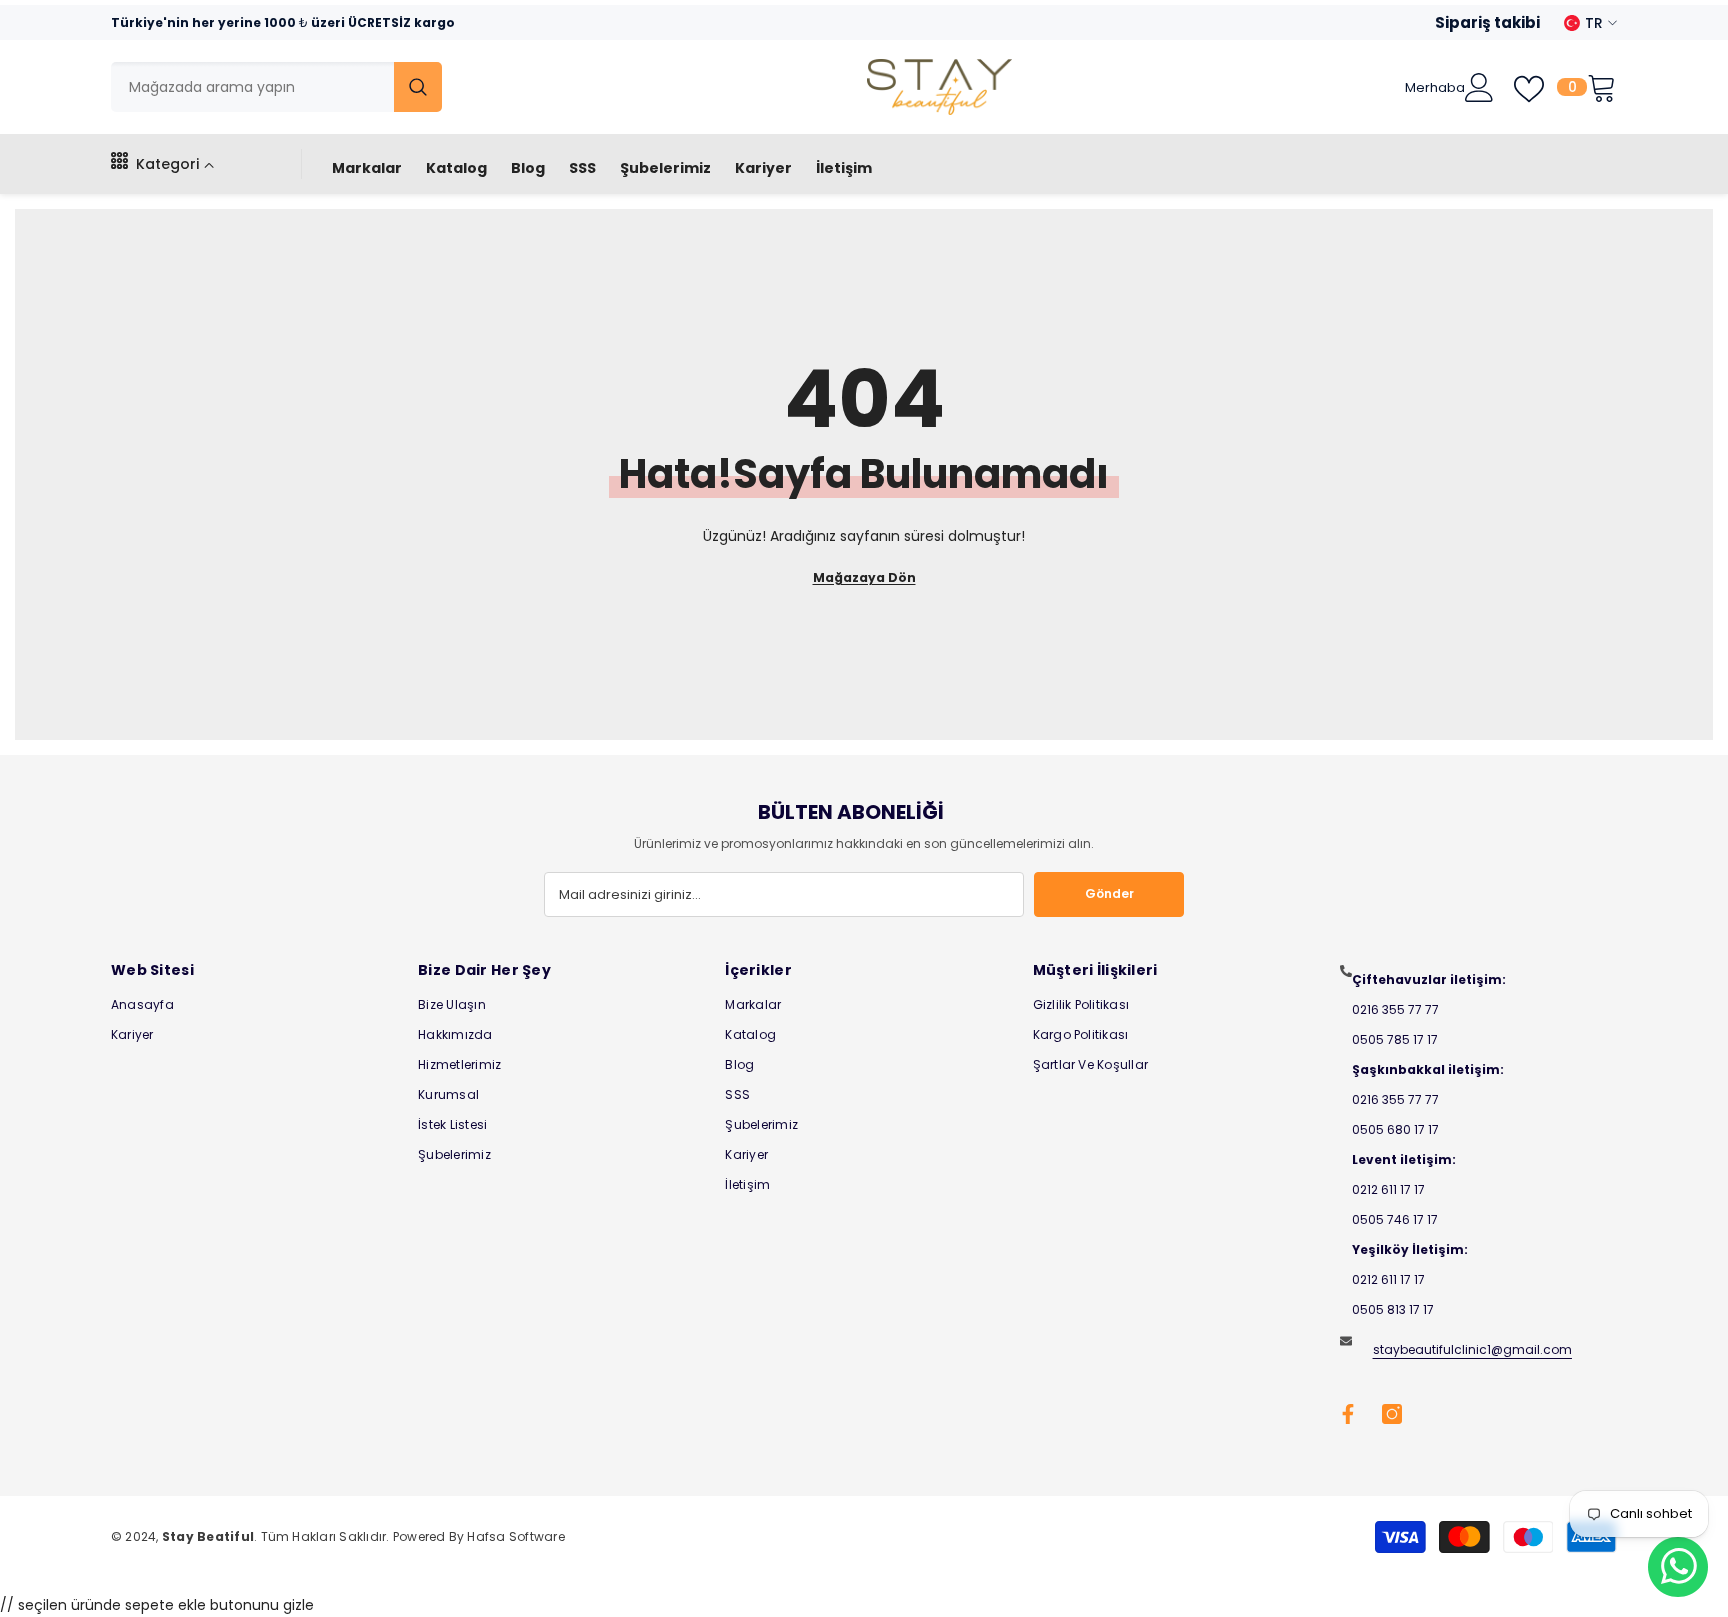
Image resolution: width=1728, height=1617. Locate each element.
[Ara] (276, 87)
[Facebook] (1348, 1414)
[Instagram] (1392, 1414)
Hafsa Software (515, 1536)
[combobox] (252, 87)
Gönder (1109, 893)
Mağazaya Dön (864, 577)
